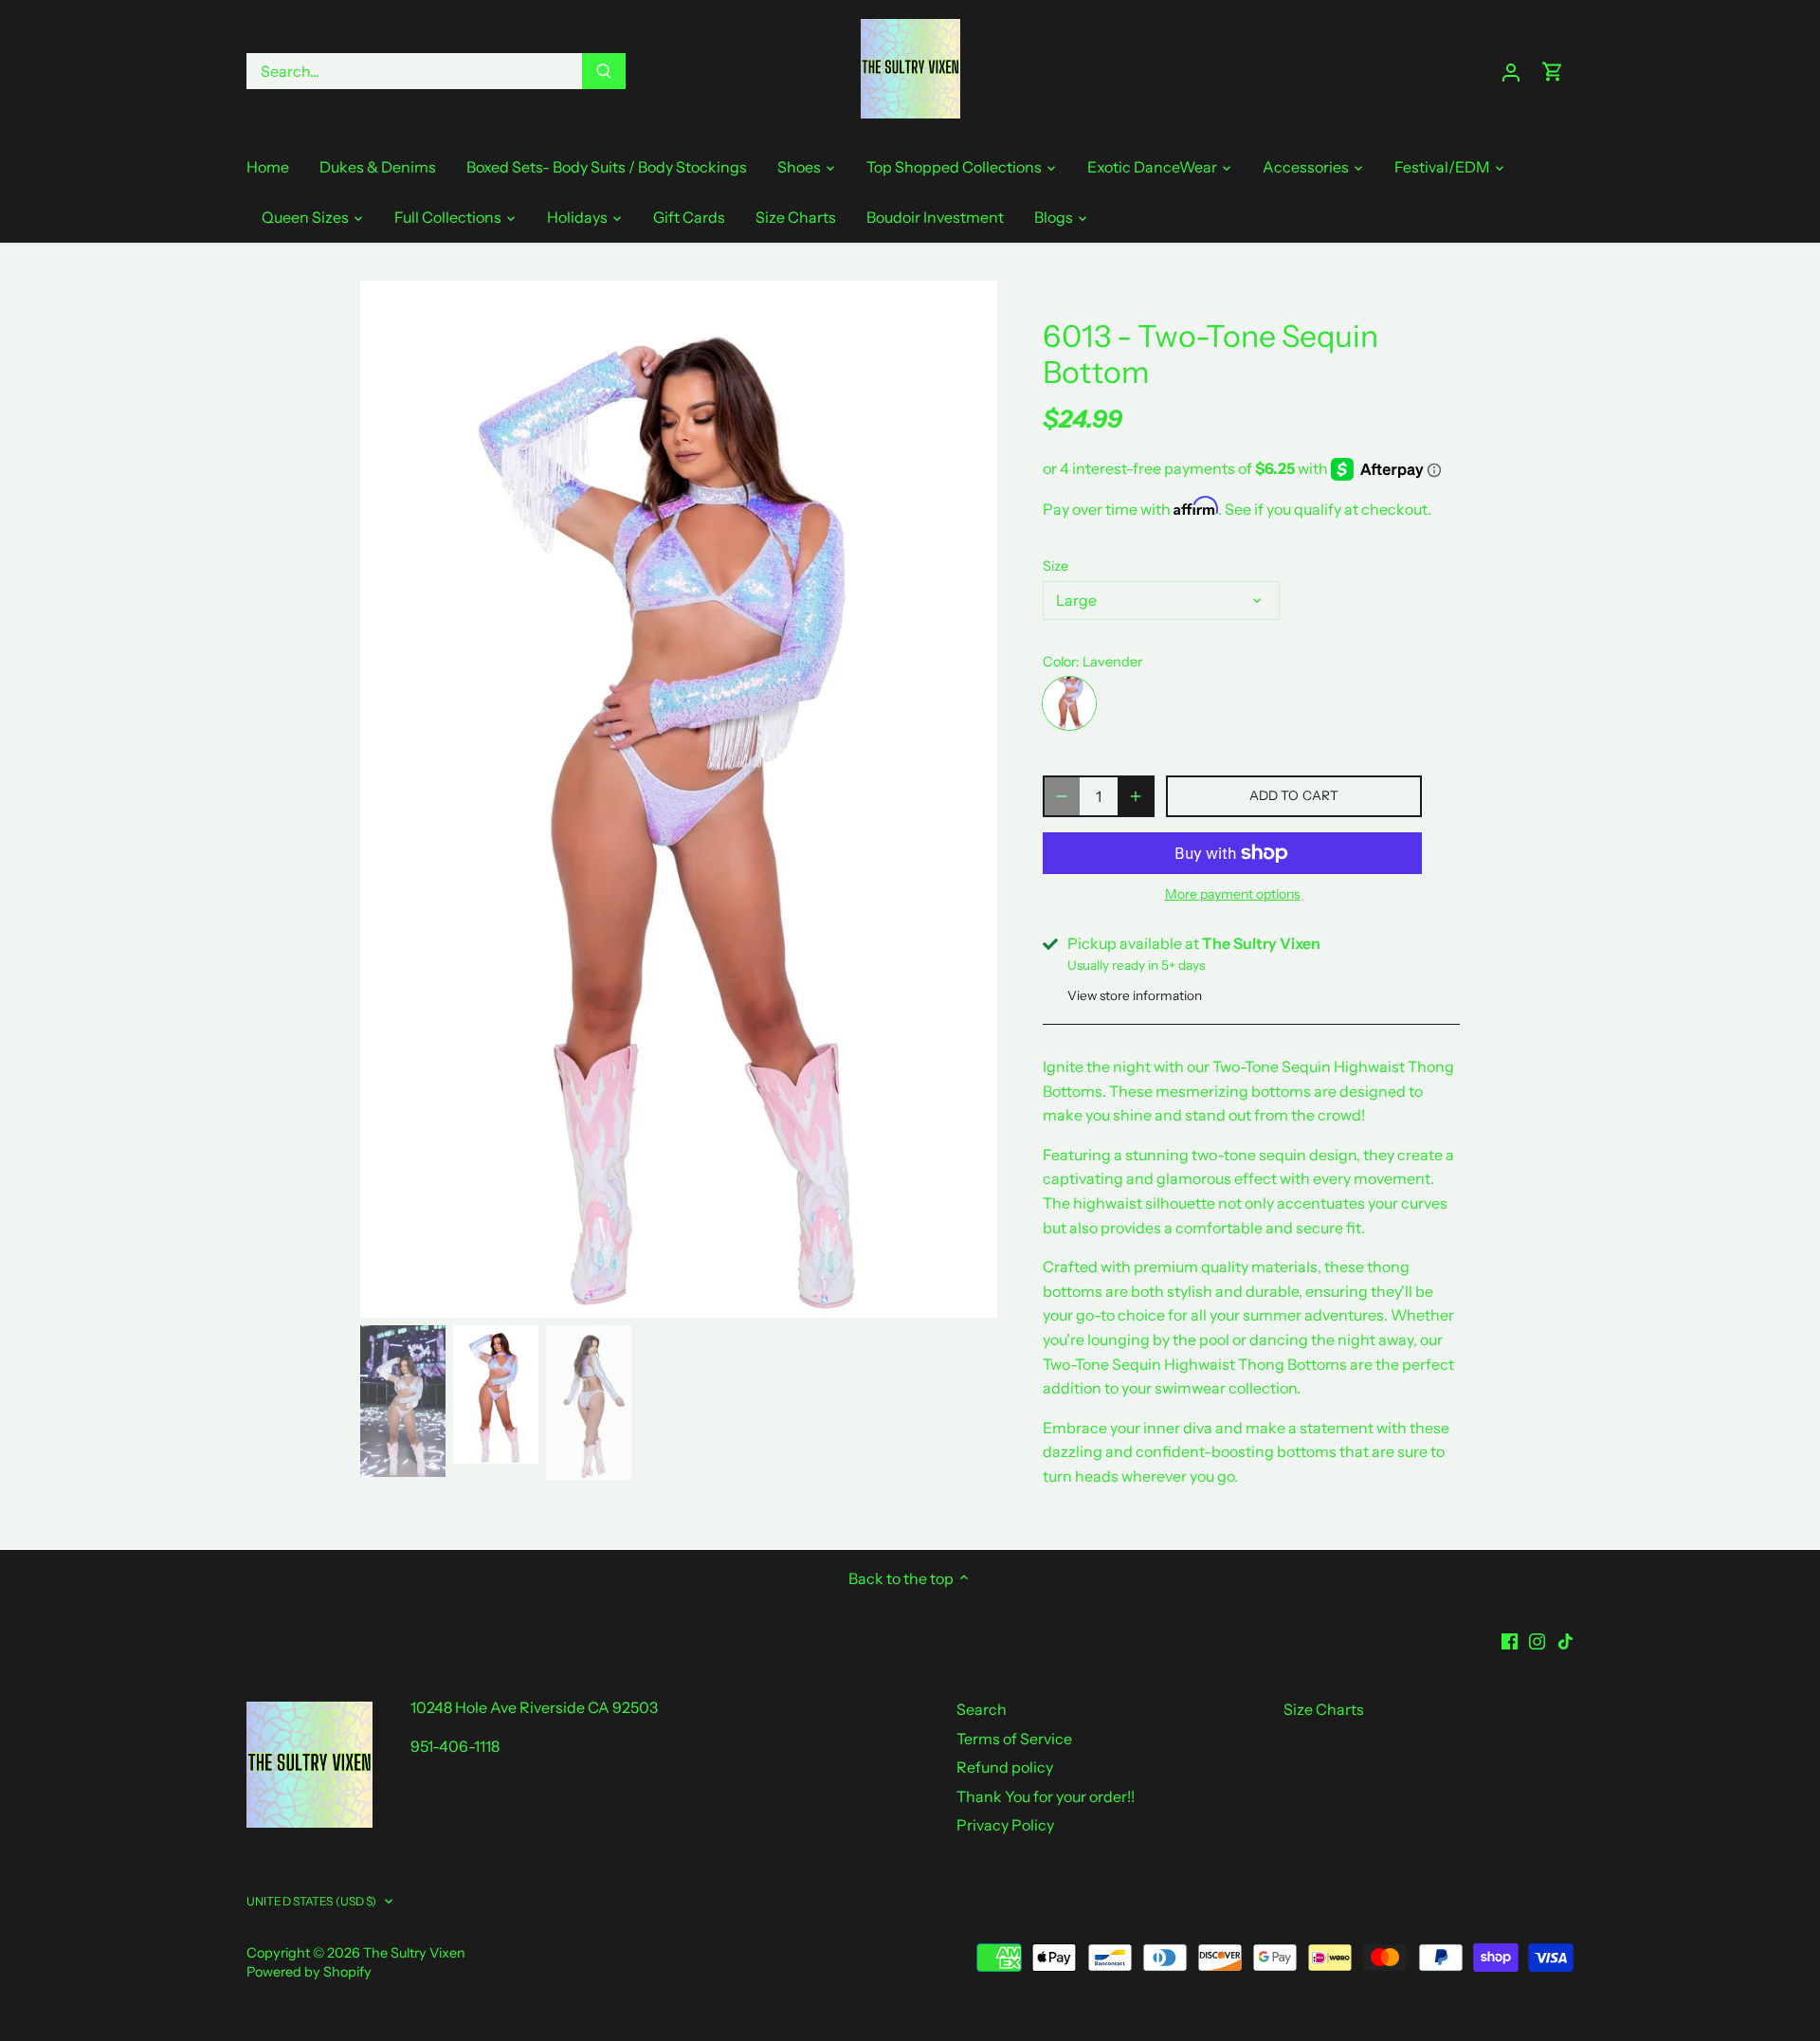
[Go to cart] (1553, 72)
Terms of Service (1014, 1739)
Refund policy (1005, 1767)
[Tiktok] (1565, 1639)
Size (1056, 566)
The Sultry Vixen (414, 1953)
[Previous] (389, 799)
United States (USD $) (312, 1901)
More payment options (1233, 894)
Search (982, 1709)
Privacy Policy (1005, 1825)
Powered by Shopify (309, 1972)
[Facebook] (1510, 1639)
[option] (679, 799)
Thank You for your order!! (1046, 1796)
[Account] (1511, 72)
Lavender (1069, 703)
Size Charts (1324, 1709)
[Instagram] (1537, 1639)
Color (1059, 662)
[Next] (969, 799)
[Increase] (1136, 796)
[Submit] (604, 71)
